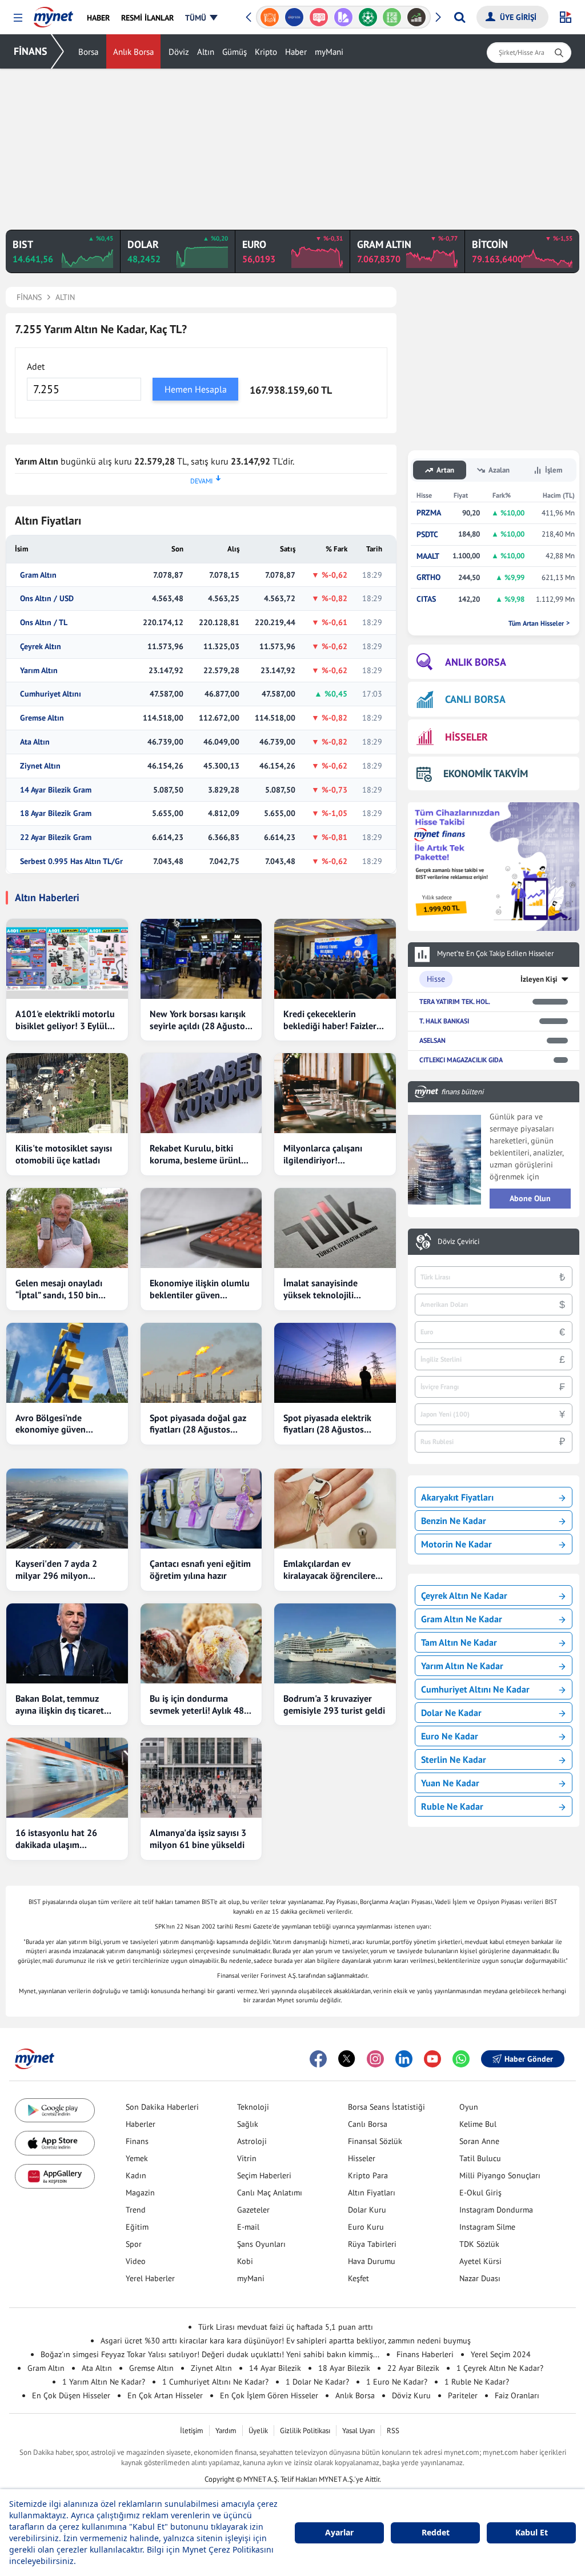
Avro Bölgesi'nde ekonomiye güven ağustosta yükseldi (53, 1424)
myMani (329, 52)
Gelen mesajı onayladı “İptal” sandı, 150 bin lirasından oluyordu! (59, 1289)
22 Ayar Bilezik (413, 2368)
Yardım (226, 2431)
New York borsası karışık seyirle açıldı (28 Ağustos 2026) (199, 1020)
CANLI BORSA (475, 699)
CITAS (426, 599)
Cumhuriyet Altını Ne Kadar (475, 1689)
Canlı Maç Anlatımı (270, 2193)
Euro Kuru (366, 2227)
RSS (393, 2431)
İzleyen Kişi (539, 979)
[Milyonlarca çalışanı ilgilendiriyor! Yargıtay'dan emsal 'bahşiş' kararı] (335, 1093)
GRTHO (428, 577)
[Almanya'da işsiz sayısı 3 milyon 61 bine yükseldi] (201, 1778)
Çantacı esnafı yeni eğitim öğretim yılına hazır (200, 1569)
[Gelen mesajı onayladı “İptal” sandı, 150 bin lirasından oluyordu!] (67, 1228)
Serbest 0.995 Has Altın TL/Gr (71, 861)
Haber (296, 52)
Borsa (88, 52)
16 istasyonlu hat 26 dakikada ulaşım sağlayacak (56, 1839)
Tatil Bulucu (480, 2158)
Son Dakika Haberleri (162, 2107)
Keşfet (358, 2278)
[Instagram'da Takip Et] (375, 2059)
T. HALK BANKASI (444, 1021)
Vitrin (247, 2158)
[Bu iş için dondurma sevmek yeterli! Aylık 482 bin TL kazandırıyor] (201, 1643)
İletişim (192, 2431)
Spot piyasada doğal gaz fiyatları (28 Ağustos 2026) (198, 1424)
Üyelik (258, 2431)
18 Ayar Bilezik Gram (56, 813)
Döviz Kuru (411, 2395)
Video (136, 2261)
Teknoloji (253, 2107)
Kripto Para (368, 2175)
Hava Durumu (372, 2261)
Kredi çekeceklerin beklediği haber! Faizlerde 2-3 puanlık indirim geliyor (335, 1020)
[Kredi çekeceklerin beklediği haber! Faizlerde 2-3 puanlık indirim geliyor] (335, 959)
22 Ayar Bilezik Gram (56, 837)
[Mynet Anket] (319, 17)
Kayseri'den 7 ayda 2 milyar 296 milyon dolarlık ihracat (56, 1570)
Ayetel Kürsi (480, 2261)
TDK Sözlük (479, 2244)
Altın (206, 52)
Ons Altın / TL (44, 623)
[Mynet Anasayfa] (53, 14)
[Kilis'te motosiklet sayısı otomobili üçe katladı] (67, 1093)
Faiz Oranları (517, 2395)
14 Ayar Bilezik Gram (56, 790)
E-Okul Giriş (480, 2193)
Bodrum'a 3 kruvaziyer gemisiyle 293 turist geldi (334, 1704)
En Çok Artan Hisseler (165, 2395)
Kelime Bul (478, 2124)
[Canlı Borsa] (417, 17)
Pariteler (463, 2395)
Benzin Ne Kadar (454, 1521)
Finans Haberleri (425, 2354)
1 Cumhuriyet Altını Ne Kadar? (215, 2382)
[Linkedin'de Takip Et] (404, 2059)
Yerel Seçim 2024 (501, 2354)
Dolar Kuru (367, 2210)
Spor (134, 2244)
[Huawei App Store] (55, 2176)
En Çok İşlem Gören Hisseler (269, 2395)
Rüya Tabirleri (372, 2244)
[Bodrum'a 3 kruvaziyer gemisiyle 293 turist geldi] (335, 1643)
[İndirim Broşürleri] (343, 17)
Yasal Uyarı (358, 2431)
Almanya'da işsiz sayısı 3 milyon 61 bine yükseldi (198, 1839)
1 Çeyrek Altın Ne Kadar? (500, 2368)
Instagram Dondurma (496, 2210)
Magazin (140, 2193)
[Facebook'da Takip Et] (318, 2059)
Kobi (245, 2261)
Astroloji (252, 2141)
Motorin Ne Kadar (456, 1544)
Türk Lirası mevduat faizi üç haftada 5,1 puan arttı (286, 2327)
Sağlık (248, 2124)
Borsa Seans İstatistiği (386, 2107)
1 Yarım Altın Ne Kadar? (104, 2382)
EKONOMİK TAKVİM (486, 773)
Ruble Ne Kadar (452, 1806)
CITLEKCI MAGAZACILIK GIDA (461, 1060)
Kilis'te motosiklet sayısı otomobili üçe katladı (64, 1154)
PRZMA (429, 513)
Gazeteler (253, 2210)
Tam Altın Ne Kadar (459, 1642)
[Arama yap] (460, 17)
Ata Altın (35, 742)
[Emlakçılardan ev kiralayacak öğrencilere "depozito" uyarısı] (335, 1509)
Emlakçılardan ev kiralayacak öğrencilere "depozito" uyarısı (329, 1570)
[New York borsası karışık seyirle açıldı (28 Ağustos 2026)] (201, 959)
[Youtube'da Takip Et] (432, 2059)
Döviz (179, 52)
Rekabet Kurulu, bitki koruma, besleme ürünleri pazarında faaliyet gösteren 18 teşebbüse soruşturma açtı (201, 1154)
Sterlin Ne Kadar (454, 1759)
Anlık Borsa (133, 52)
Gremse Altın (42, 718)
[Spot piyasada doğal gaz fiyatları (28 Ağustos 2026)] (201, 1363)
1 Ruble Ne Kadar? (477, 2382)
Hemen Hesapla (196, 389)
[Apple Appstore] (55, 2143)
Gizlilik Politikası (305, 2431)
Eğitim (137, 2227)
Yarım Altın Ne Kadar (462, 1666)
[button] (18, 18)
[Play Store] (55, 2111)
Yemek (137, 2158)
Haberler (141, 2124)
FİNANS (31, 51)
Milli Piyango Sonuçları (500, 2175)
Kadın (136, 2175)
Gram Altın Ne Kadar (462, 1619)
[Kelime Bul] (392, 17)
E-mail (248, 2227)
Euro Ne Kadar (450, 1736)
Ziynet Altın (40, 766)
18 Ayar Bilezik (344, 2368)
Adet (36, 366)
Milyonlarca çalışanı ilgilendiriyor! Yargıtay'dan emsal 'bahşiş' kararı (323, 1154)
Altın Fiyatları (372, 2193)
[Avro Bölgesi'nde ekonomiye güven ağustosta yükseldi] (67, 1363)
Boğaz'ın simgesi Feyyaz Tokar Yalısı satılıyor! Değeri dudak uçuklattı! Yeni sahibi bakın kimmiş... (210, 2354)
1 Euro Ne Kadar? (397, 2382)
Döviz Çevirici (458, 1242)
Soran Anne (479, 2141)
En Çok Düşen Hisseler (71, 2395)
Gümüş (235, 52)
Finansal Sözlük (375, 2141)
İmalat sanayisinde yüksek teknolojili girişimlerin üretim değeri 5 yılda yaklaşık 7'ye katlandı (334, 1289)
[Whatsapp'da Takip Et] (461, 2059)
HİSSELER (466, 737)
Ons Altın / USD (47, 599)
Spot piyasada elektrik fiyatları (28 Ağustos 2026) (327, 1424)
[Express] (294, 17)
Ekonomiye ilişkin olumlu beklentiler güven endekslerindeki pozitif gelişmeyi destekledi (200, 1289)
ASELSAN (432, 1040)
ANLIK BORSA (476, 662)
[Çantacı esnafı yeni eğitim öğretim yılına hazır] (201, 1509)
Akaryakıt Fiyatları (457, 1497)
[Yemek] (270, 17)
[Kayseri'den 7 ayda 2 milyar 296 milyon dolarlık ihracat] (67, 1509)
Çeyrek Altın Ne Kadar (464, 1595)
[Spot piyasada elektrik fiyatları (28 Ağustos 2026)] (335, 1363)
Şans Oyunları (261, 2244)
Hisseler (362, 2158)
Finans (137, 2141)
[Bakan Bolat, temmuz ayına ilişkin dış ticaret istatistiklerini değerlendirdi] (67, 1643)
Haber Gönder (529, 2059)
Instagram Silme (487, 2227)
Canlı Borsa (368, 2124)
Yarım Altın (39, 671)
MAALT (428, 556)
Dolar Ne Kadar (451, 1713)
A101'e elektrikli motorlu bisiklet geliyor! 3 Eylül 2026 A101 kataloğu (65, 1020)
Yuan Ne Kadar (450, 1783)
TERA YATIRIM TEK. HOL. (455, 1001)
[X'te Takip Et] (347, 2059)
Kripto (266, 52)
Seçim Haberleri (264, 2175)
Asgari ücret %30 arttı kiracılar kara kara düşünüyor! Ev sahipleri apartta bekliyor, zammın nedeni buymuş (286, 2341)
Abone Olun (530, 1198)
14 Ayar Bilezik (275, 2368)
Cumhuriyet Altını (51, 694)
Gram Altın (38, 575)
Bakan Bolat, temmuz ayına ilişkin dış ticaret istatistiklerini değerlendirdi (60, 1705)
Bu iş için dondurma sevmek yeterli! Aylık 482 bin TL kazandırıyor (199, 1705)
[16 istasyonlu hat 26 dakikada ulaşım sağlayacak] (67, 1778)
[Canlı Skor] (368, 17)
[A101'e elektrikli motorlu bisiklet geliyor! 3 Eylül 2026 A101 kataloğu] (67, 959)
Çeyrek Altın (41, 647)
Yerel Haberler (150, 2278)
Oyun (469, 2107)
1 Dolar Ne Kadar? (317, 2382)
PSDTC (427, 535)
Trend (136, 2210)
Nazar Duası (480, 2278)
